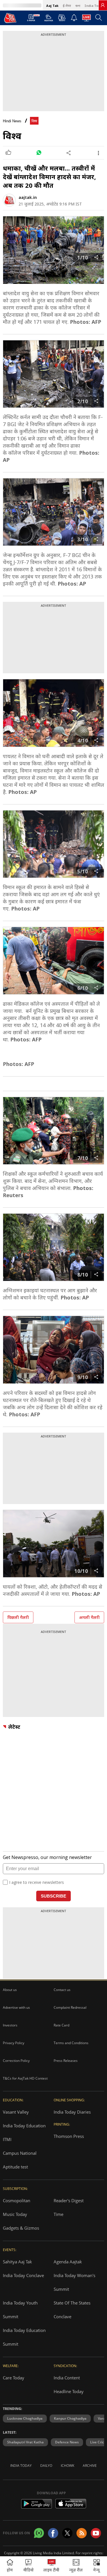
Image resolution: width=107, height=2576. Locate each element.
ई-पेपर (67, 6)
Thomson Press (69, 2136)
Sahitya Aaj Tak (17, 2262)
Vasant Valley (16, 2112)
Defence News (67, 2442)
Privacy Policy (14, 2043)
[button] (97, 2566)
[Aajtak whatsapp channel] (39, 2533)
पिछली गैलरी (18, 1617)
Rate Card (61, 2025)
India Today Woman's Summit (74, 2282)
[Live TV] (86, 19)
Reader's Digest (69, 2200)
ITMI (7, 2139)
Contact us (62, 1990)
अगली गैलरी (89, 1617)
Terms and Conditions (71, 2043)
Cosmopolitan (17, 2200)
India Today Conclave (23, 2275)
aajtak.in (28, 197)
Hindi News (12, 121)
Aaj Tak (52, 6)
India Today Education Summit (24, 2337)
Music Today (15, 2214)
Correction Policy (16, 2061)
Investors (10, 2025)
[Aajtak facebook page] (53, 2533)
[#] (39, 153)
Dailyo (46, 2466)
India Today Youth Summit (20, 2310)
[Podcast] (62, 18)
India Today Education (24, 2126)
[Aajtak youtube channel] (96, 2533)
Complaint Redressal (70, 2007)
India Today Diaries (72, 2112)
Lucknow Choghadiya (25, 2418)
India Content (67, 2378)
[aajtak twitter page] (67, 2533)
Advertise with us (16, 2007)
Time (58, 2214)
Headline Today (69, 2391)
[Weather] (49, 19)
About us (10, 1990)
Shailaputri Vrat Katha (25, 2442)
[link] (103, 5)
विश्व (34, 121)
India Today (94, 6)
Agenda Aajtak (68, 2262)
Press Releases (66, 2061)
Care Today (14, 2378)
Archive (90, 2466)
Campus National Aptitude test (20, 2160)
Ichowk (67, 2466)
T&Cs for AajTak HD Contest (25, 2078)
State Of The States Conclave (72, 2310)
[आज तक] (10, 18)
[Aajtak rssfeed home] (82, 2533)
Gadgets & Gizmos (21, 2228)
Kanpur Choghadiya (70, 2418)
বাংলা (78, 6)
